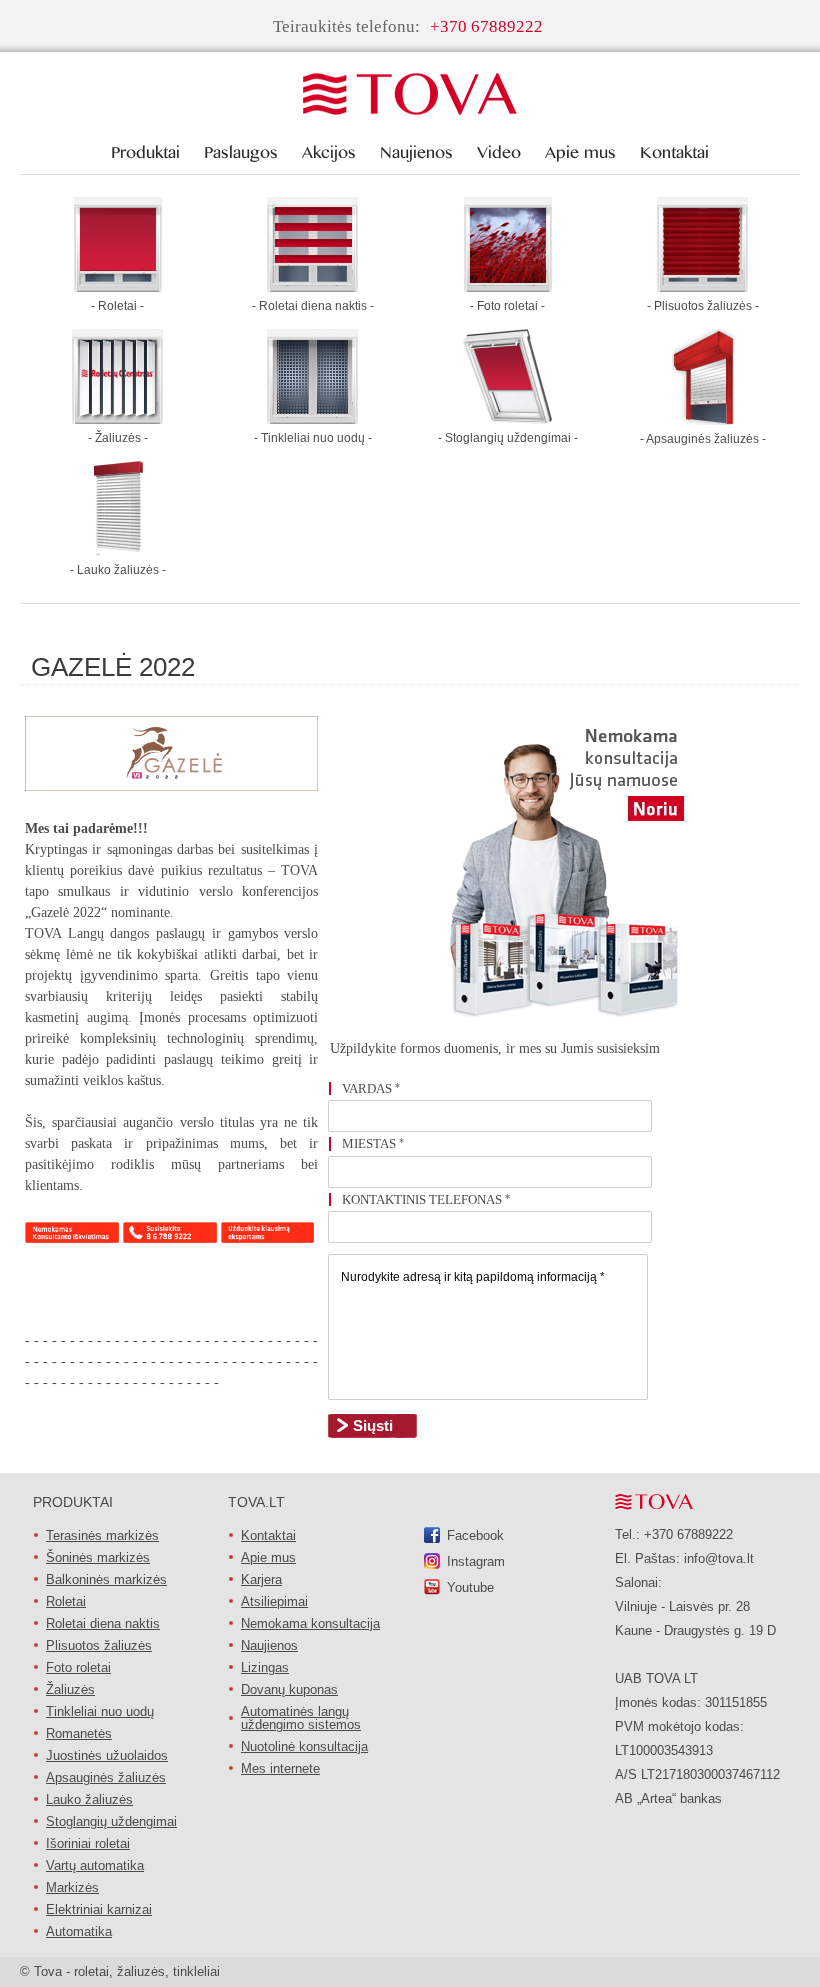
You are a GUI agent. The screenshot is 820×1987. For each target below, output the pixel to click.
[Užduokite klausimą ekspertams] (268, 1237)
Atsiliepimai (274, 1601)
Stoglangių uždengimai (111, 1821)
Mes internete (280, 1768)
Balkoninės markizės (106, 1579)
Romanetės (79, 1733)
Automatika (79, 1931)
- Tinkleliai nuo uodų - (313, 438)
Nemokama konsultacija (310, 1623)
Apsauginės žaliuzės (106, 1777)
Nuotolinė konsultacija (304, 1746)
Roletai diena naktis (103, 1623)
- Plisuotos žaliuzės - (703, 306)
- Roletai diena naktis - (313, 306)
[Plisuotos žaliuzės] (702, 286)
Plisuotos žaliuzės (99, 1645)
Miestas (373, 1143)
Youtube (470, 1587)
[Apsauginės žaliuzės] (703, 419)
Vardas (371, 1088)
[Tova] (410, 95)
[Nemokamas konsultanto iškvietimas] (72, 1237)
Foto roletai (78, 1667)
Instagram (476, 1561)
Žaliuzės (70, 1689)
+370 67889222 (486, 26)
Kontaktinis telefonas (426, 1199)
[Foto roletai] (508, 286)
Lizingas (265, 1667)
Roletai (66, 1601)
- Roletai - (117, 306)
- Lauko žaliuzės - (118, 570)
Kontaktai (268, 1535)
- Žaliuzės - (118, 438)
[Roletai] (118, 286)
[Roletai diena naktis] (312, 286)
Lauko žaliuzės (89, 1799)
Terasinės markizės (102, 1535)
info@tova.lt (719, 1558)
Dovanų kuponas (289, 1689)
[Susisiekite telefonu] (170, 1237)
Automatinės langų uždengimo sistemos (301, 1718)
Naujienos (269, 1645)
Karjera (261, 1579)
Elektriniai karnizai (99, 1909)
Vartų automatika (95, 1865)
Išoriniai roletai (88, 1843)
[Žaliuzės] (117, 418)
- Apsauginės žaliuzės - (703, 439)
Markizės (72, 1887)
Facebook (475, 1535)
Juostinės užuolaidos (107, 1755)
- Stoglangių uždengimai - (508, 438)
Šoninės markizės (98, 1557)
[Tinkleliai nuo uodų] (312, 418)
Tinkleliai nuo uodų (100, 1711)
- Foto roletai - (507, 306)
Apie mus (268, 1557)
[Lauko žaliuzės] (117, 550)
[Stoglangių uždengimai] (507, 418)
